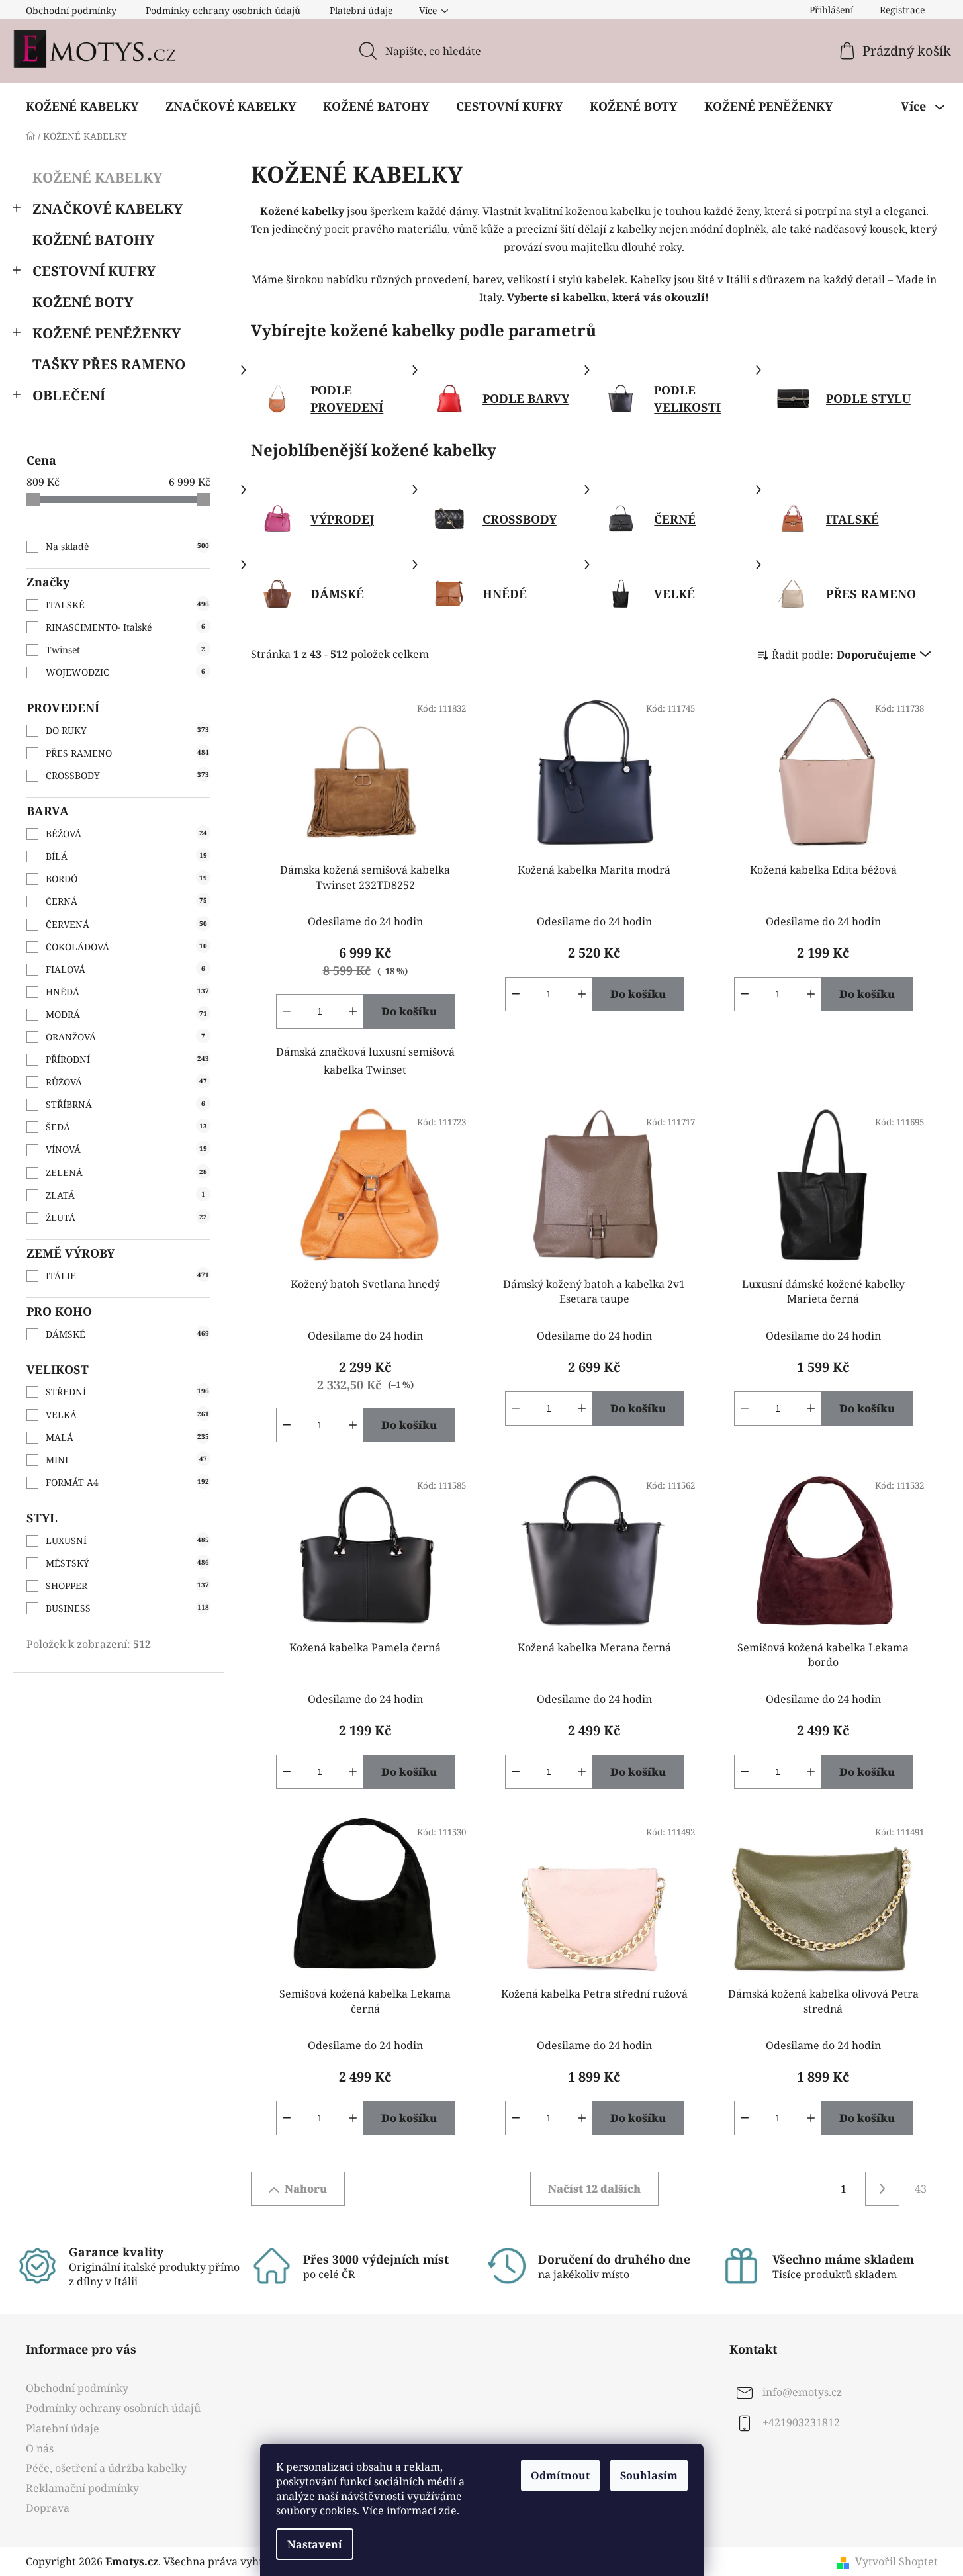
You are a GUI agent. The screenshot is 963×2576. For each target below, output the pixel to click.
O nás (40, 2448)
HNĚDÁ (127, 992)
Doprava (48, 2508)
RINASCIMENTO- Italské (125, 627)
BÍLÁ (126, 856)
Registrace (902, 10)
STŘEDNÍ (127, 1392)
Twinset (125, 650)
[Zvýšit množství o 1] (353, 1011)
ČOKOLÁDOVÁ (126, 947)
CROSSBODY (127, 775)
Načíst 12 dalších (594, 2189)
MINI (126, 1460)
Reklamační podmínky (82, 2488)
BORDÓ (126, 879)
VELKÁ (127, 1415)
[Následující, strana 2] (882, 2189)
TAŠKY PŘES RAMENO (109, 364)
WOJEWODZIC (125, 672)
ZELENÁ (126, 1173)
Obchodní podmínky (71, 10)
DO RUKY (127, 730)
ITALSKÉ (127, 605)
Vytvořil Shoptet (896, 2561)
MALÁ (127, 1437)
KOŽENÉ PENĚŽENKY (107, 333)
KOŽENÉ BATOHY (93, 240)
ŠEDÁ (126, 1127)
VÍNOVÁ (126, 1149)
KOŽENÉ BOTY (83, 302)
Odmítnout (560, 2475)
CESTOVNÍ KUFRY (94, 271)
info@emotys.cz (802, 2393)
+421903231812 (801, 2423)
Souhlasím (649, 2475)
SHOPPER (127, 1586)
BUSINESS (127, 1608)
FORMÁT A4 (127, 1482)
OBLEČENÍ (69, 395)
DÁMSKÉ (127, 1334)
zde (448, 2510)
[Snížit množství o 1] (287, 1011)
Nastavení (315, 2544)
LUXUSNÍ (127, 1541)
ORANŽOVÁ (125, 1037)
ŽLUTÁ (126, 1218)
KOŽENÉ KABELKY (97, 177)
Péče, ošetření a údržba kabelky (106, 2468)
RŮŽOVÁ (126, 1082)
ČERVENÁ (126, 924)
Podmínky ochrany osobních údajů (223, 10)
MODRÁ (126, 1014)
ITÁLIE (127, 1276)
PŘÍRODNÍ (127, 1059)
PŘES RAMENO (127, 753)
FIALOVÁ (125, 969)
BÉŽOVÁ (126, 834)
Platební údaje (361, 10)
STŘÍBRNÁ (125, 1104)
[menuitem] (82, 106)
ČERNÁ (126, 901)
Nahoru (306, 2189)
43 (921, 2189)
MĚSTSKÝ (127, 1563)
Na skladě (127, 546)
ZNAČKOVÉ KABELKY (108, 208)
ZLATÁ (125, 1195)
